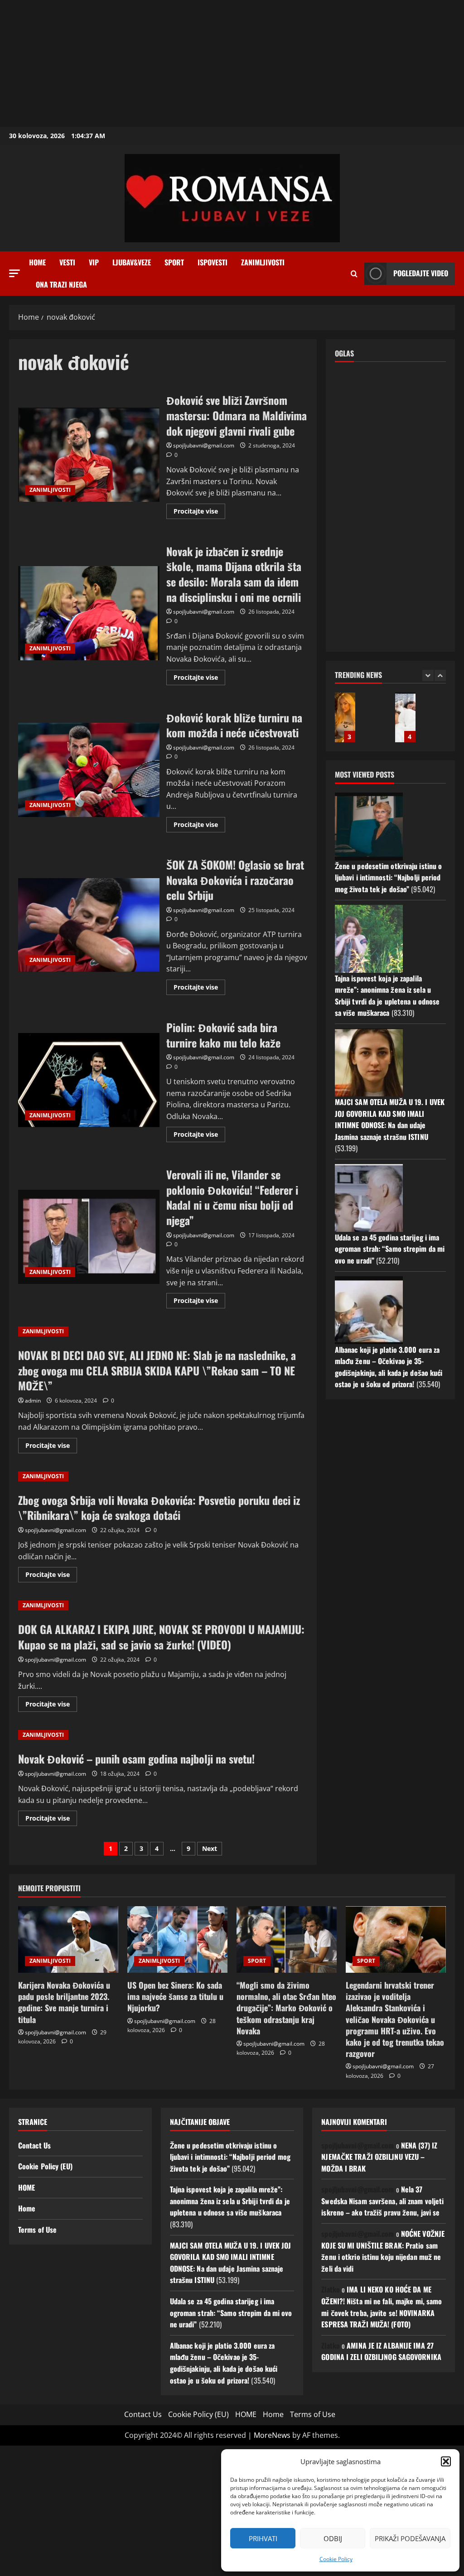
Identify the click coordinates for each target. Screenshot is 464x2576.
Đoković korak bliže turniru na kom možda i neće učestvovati (89, 770)
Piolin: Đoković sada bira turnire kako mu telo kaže (89, 1080)
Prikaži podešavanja (410, 2538)
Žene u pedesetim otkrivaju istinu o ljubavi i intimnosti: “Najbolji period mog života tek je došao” (389, 877)
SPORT (174, 262)
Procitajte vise (199, 513)
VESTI (67, 262)
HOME (27, 2187)
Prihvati (263, 2538)
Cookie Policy (336, 2559)
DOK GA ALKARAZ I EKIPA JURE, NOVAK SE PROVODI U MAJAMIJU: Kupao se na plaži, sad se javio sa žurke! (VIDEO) (161, 1637)
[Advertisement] (232, 63)
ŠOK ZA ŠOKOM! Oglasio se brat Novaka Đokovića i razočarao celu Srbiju (89, 925)
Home (37, 262)
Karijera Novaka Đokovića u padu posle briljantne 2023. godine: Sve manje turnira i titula (64, 2002)
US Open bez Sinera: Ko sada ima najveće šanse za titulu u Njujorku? (175, 1996)
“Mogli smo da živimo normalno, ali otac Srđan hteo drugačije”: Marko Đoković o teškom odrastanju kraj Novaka (286, 2008)
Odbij (333, 2538)
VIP (94, 262)
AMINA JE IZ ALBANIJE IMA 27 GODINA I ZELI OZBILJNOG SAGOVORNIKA (381, 2351)
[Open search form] (354, 274)
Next (210, 1848)
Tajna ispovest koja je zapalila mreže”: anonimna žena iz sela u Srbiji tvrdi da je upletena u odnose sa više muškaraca (387, 996)
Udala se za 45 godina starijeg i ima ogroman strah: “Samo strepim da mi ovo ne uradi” (390, 1249)
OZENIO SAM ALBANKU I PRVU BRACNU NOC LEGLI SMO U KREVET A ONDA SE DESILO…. (345, 717)
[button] (446, 2461)
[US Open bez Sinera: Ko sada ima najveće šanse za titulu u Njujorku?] (177, 1939)
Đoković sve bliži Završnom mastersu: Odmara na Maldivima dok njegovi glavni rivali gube (89, 455)
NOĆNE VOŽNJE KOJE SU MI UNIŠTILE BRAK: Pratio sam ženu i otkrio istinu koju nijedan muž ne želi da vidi (383, 2251)
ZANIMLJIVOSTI (263, 262)
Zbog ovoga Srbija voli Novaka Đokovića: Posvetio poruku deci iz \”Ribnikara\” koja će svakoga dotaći (159, 1508)
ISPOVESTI (213, 262)
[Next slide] (440, 675)
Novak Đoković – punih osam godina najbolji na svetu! (136, 1759)
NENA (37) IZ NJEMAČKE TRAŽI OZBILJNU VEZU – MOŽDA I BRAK (379, 2157)
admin (33, 1401)
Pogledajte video (421, 273)
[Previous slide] (428, 675)
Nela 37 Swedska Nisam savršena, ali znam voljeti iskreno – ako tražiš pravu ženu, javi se (382, 2201)
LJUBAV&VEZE (132, 262)
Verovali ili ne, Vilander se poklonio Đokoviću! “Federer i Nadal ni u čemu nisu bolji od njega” (89, 1237)
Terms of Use (37, 2230)
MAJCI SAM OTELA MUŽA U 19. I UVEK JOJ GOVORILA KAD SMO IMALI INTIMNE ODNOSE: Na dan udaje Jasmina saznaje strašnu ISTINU (390, 1119)
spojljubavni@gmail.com (204, 445)
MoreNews (272, 2435)
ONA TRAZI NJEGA (61, 284)
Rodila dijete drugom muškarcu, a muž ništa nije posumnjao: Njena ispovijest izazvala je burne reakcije (405, 717)
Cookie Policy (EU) (45, 2166)
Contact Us (34, 2145)
